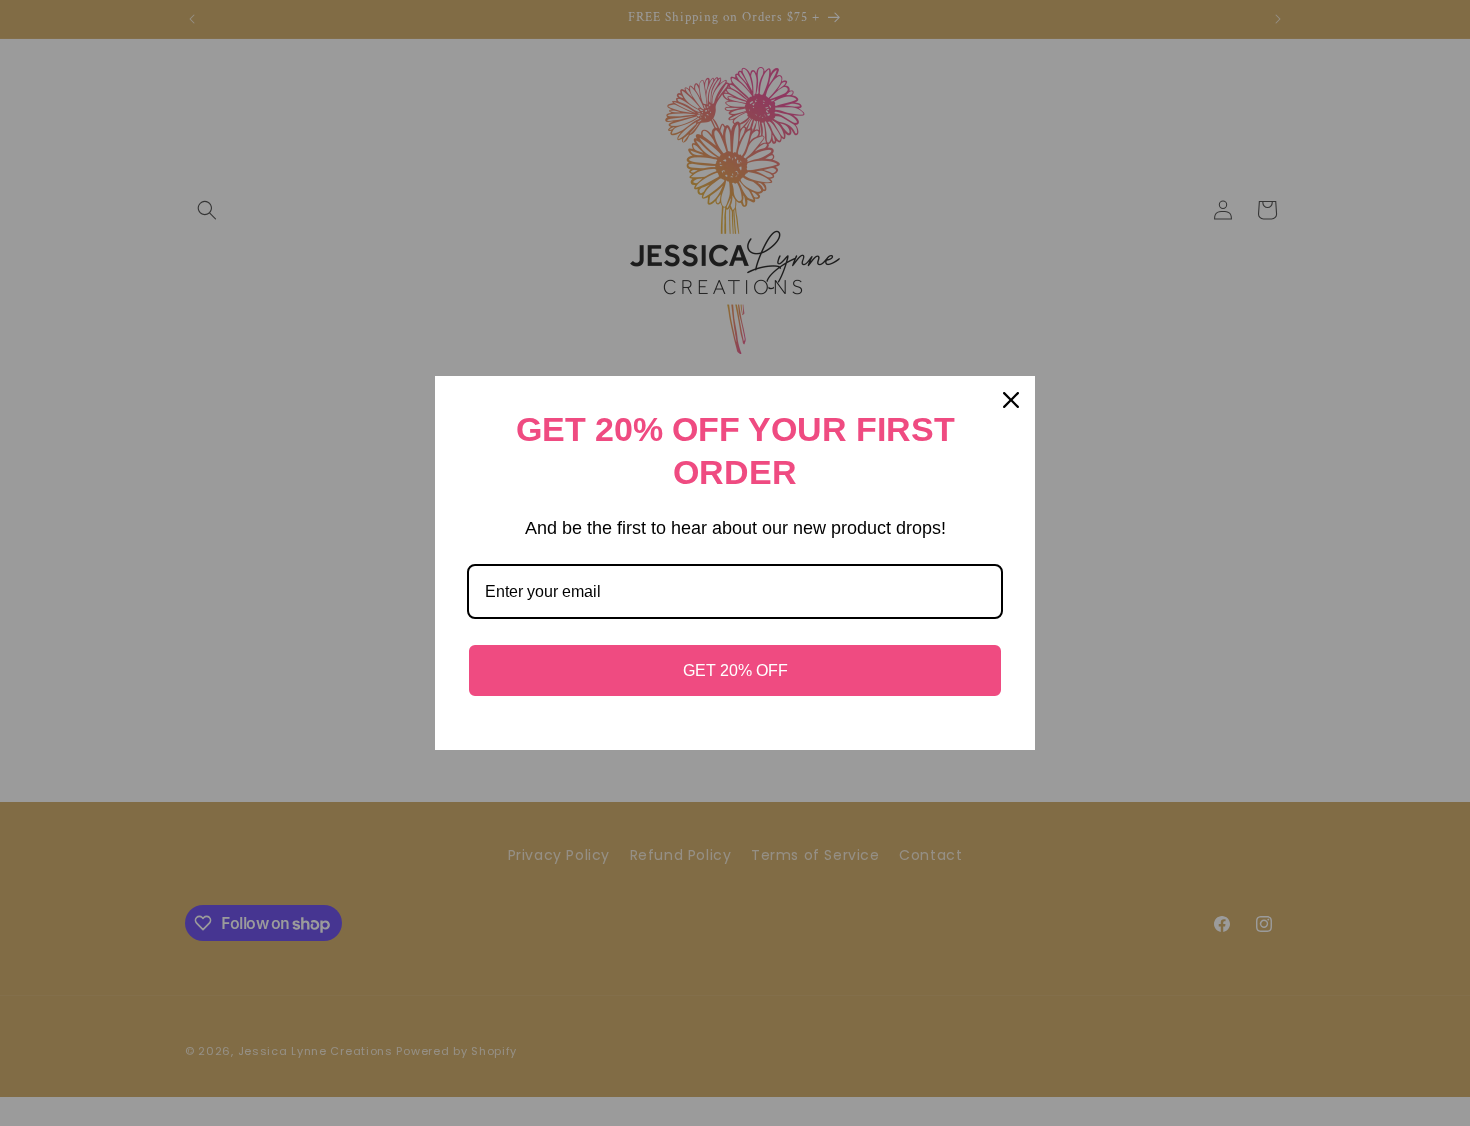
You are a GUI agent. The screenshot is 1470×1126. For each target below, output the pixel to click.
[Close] (1011, 400)
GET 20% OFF (735, 670)
